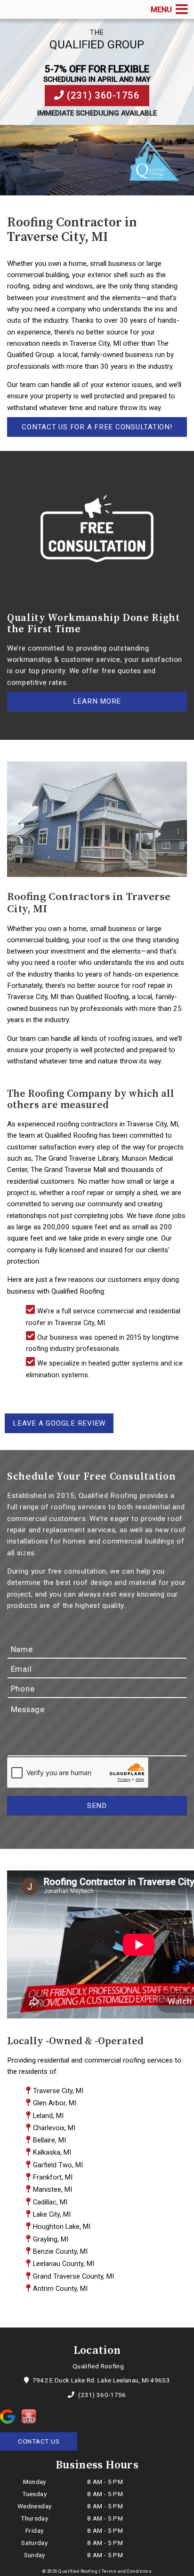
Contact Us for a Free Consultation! (97, 427)
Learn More (97, 701)
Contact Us (39, 2441)
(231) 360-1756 (102, 95)
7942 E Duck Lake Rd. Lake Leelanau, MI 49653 (100, 2380)
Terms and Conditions (127, 2571)
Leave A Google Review (59, 1423)
